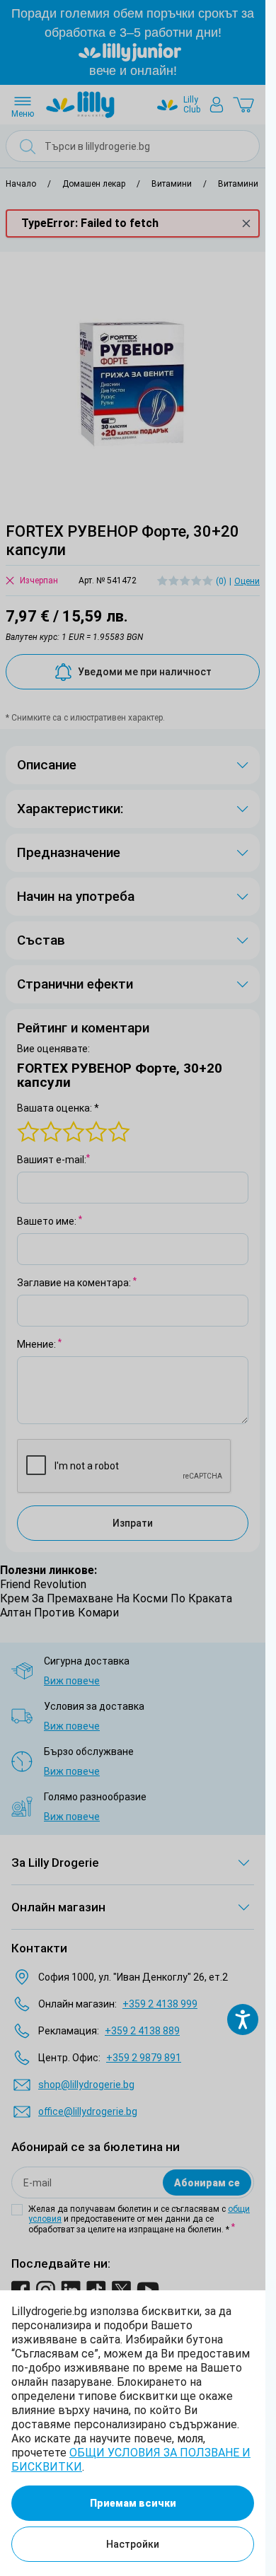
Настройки (133, 2544)
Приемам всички (133, 2503)
